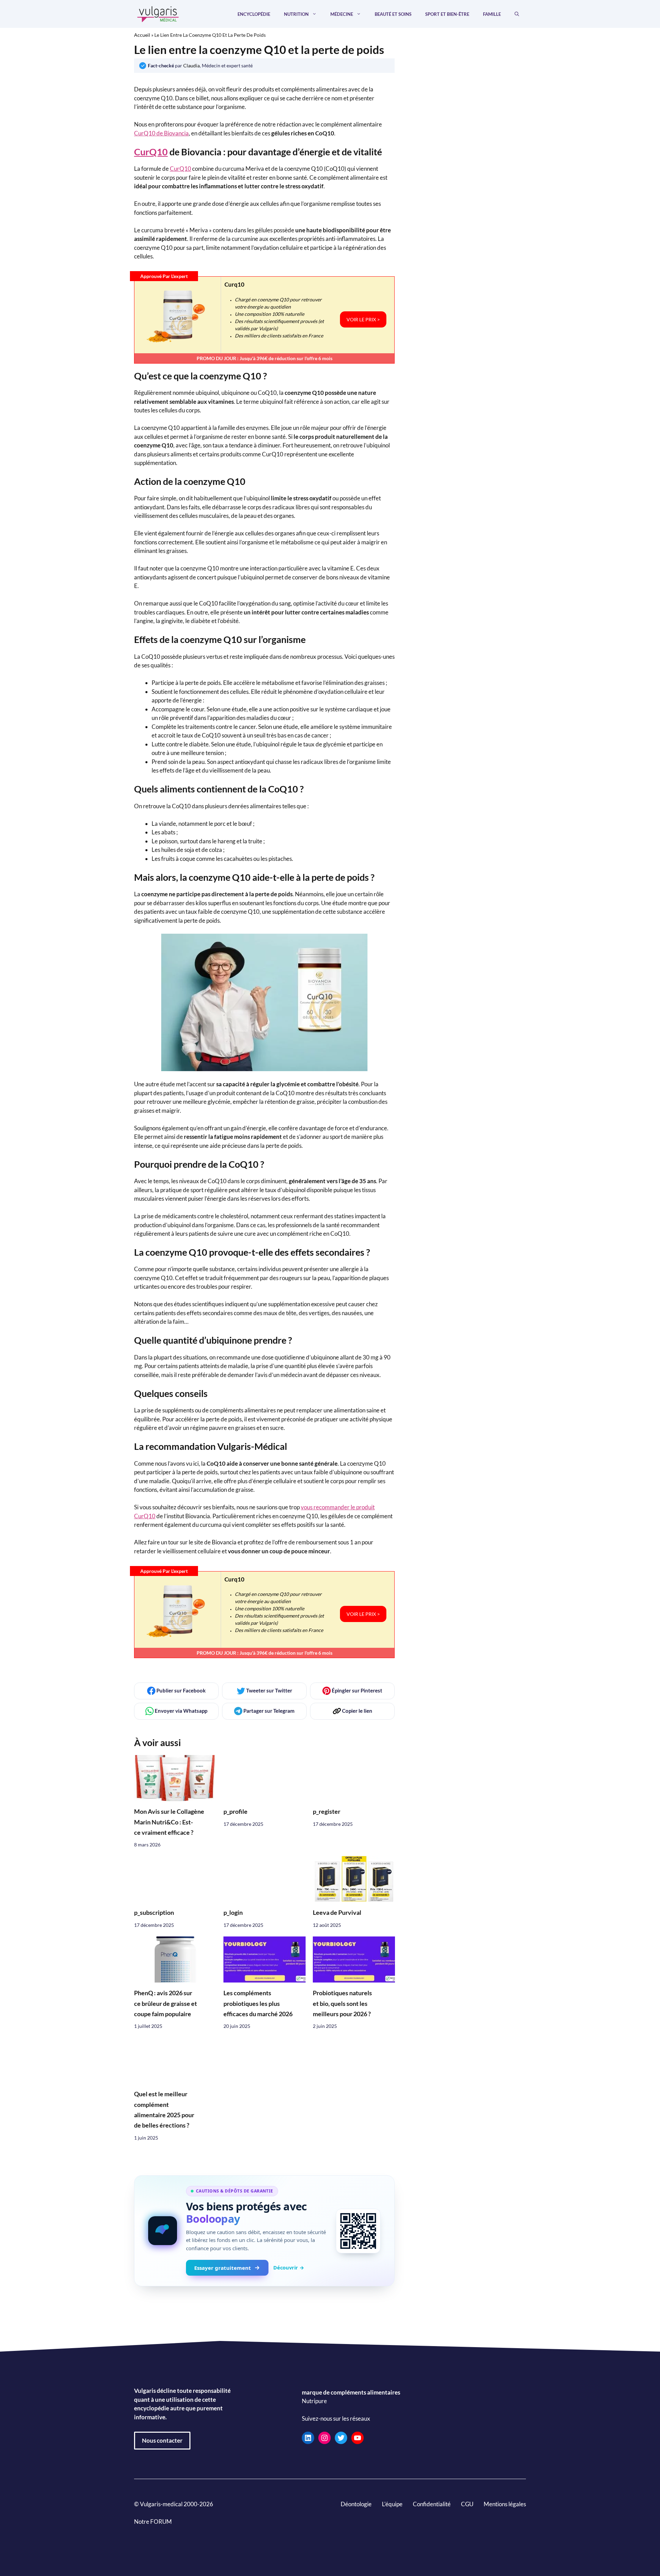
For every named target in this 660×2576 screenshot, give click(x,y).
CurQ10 (151, 152)
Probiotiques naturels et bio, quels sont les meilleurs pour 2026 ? (342, 2003)
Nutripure (314, 2401)
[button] (517, 14)
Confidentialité (432, 2504)
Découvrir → (289, 2267)
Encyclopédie (254, 14)
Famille (492, 14)
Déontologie (356, 2504)
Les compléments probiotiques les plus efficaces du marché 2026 (258, 2003)
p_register (327, 1812)
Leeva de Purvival (337, 1913)
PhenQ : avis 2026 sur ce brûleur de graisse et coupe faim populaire (166, 2003)
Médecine (342, 14)
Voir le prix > (363, 319)
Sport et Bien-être (447, 14)
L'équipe (392, 2504)
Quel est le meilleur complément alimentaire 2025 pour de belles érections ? (164, 2110)
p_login (233, 1913)
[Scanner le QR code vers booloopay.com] (358, 2231)
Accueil (142, 35)
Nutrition (296, 14)
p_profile (235, 1812)
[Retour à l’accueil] (158, 13)
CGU (467, 2504)
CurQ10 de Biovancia (161, 133)
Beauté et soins (393, 14)
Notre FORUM (153, 2522)
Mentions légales (505, 2504)
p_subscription (154, 1913)
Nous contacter (162, 2440)
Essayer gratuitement (223, 2268)
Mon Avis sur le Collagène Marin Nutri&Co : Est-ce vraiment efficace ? (169, 1822)
